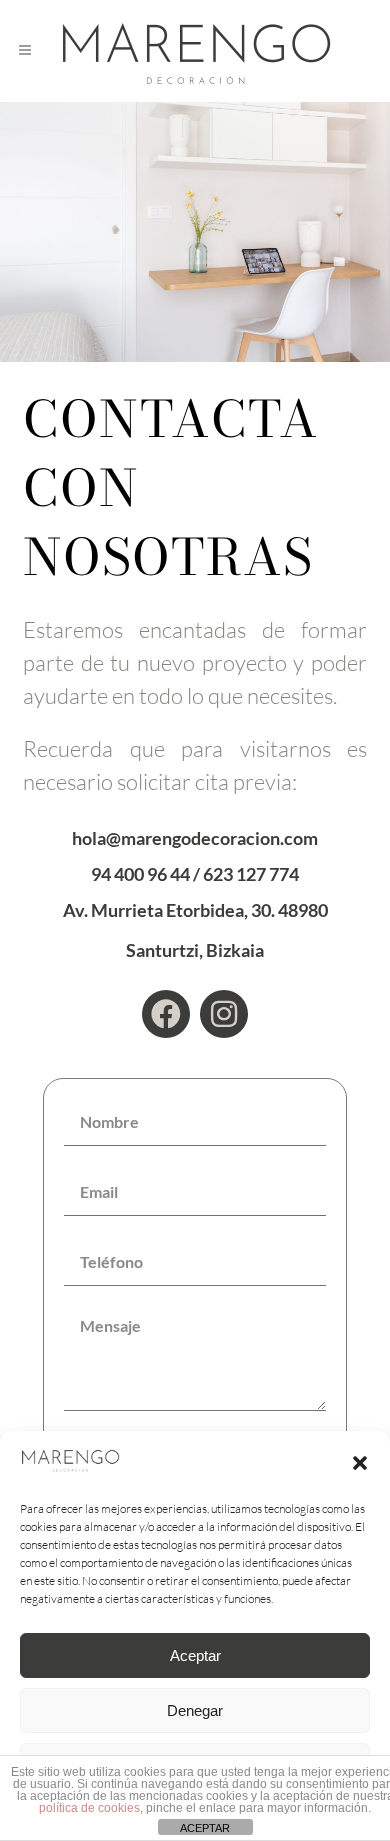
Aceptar (195, 1655)
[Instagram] (224, 1014)
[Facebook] (166, 1014)
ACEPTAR (205, 1828)
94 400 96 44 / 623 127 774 (195, 874)
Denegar (195, 1710)
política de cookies (89, 1808)
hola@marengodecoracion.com (195, 838)
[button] (360, 1463)
